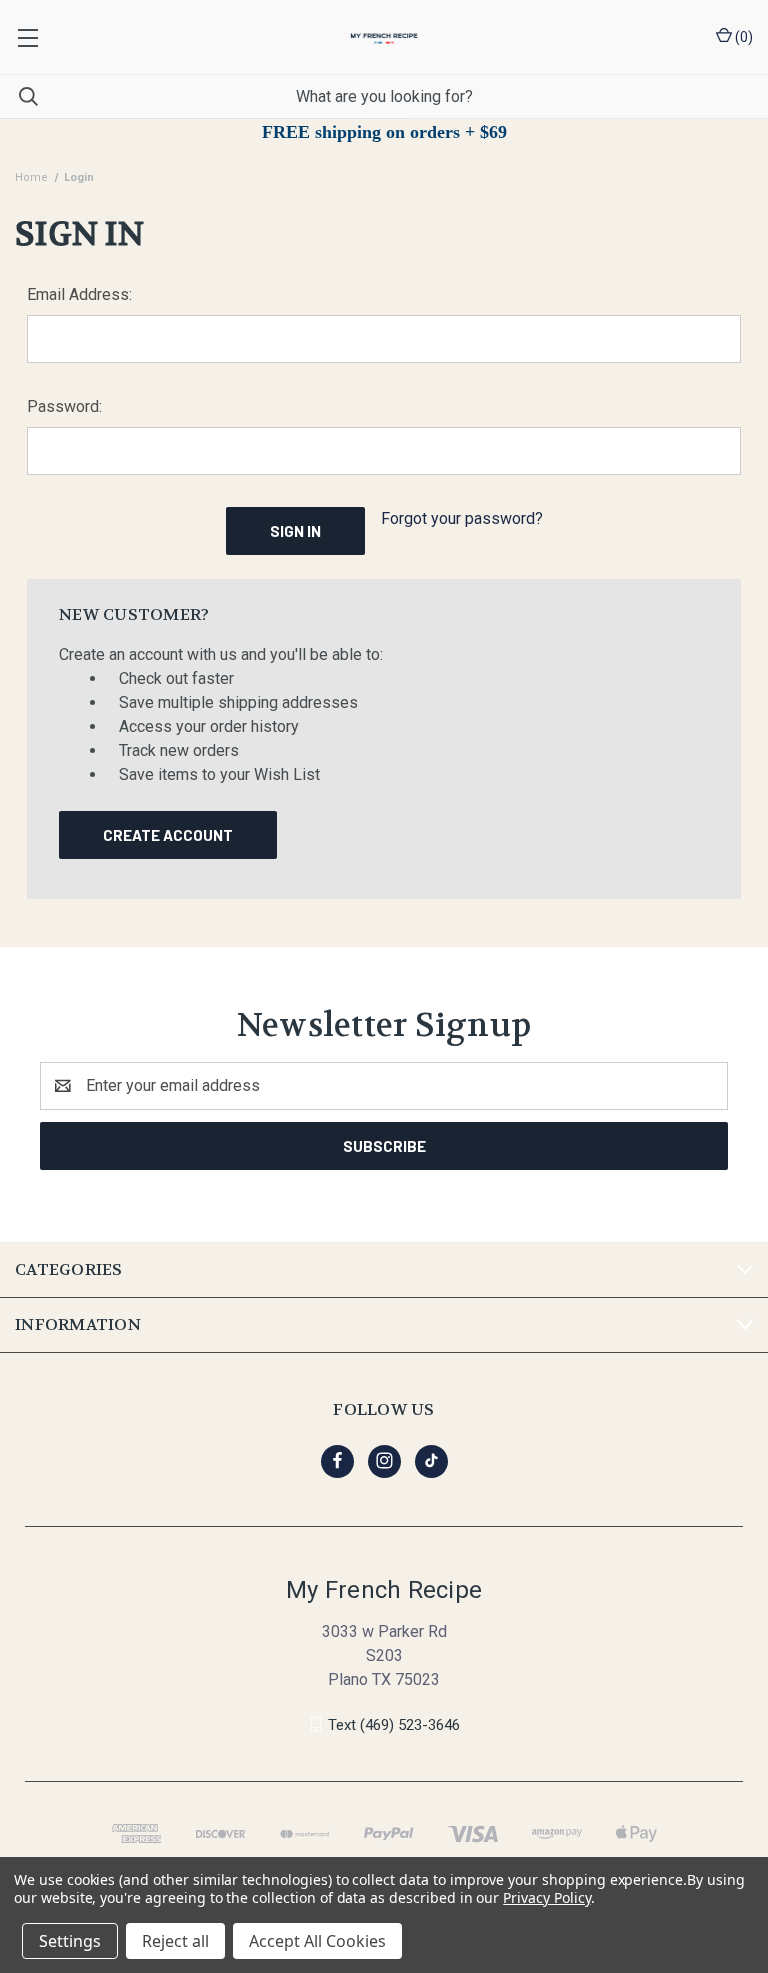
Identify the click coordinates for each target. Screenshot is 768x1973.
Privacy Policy (546, 1897)
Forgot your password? (462, 518)
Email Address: (79, 294)
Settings (70, 1941)
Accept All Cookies (317, 1941)
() (742, 37)
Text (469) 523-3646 (394, 1724)
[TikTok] (431, 1460)
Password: (64, 406)
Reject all (175, 1941)
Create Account (168, 835)
